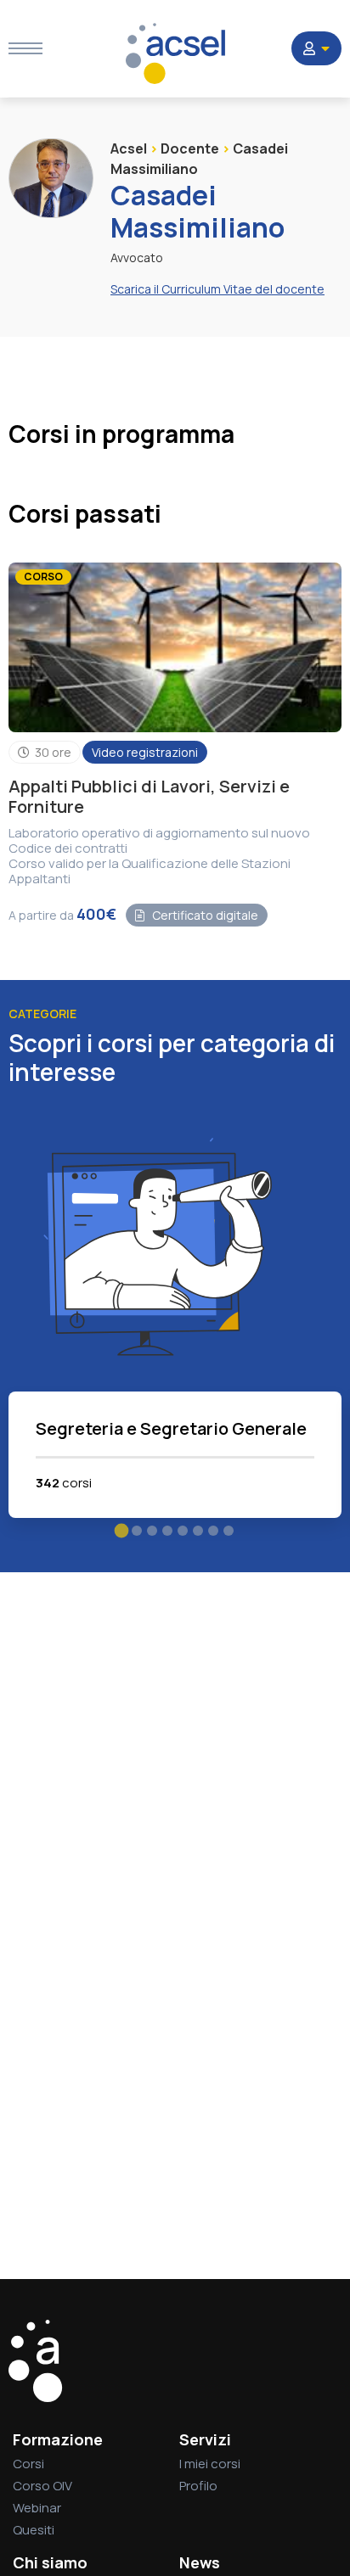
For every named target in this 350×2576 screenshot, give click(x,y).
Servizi (205, 2439)
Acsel (129, 148)
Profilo (198, 2486)
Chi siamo (50, 2562)
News (200, 2562)
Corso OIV (42, 2486)
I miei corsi (210, 2464)
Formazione (58, 2439)
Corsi (28, 2464)
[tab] (122, 1530)
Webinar (37, 2508)
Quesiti (34, 2530)
